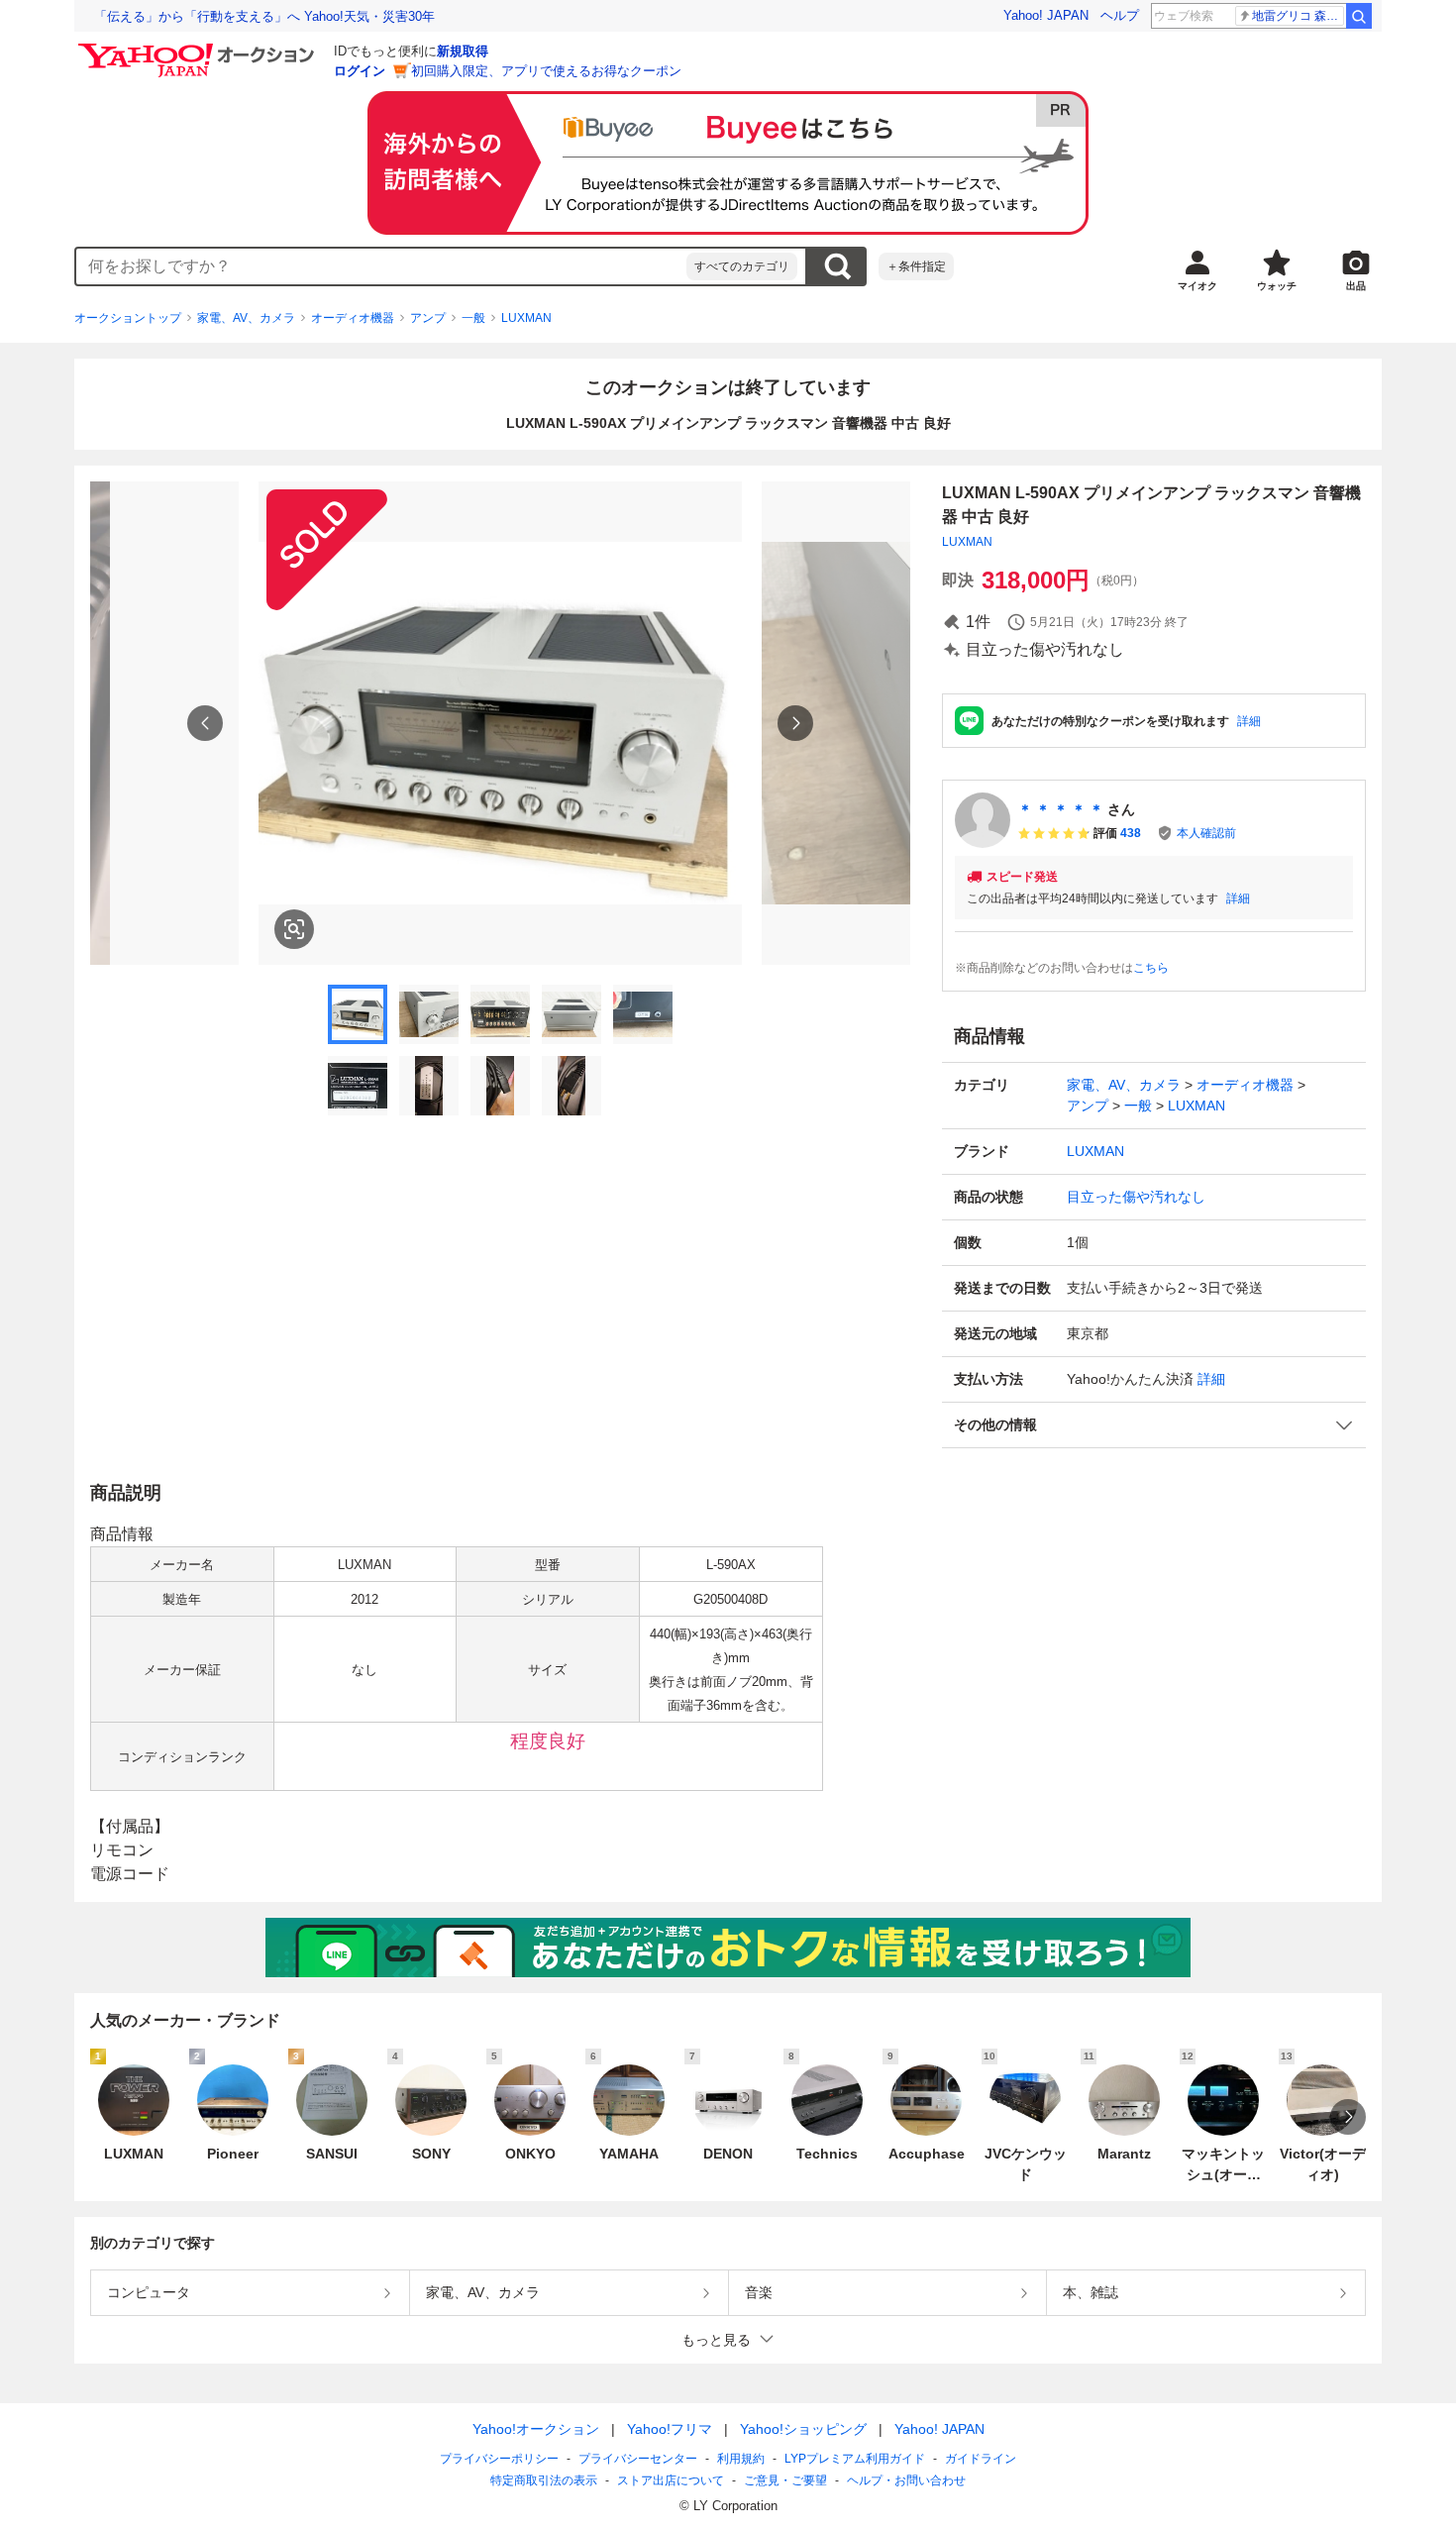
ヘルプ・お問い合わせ (906, 2480)
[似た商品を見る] (294, 929)
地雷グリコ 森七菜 (1298, 16)
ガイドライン (981, 2459)
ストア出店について (671, 2480)
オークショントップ (128, 318)
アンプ (428, 318)
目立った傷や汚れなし (1136, 1197)
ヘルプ (1120, 15)
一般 (473, 318)
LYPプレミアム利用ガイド (855, 2459)
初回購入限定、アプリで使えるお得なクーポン (546, 71)
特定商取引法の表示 (544, 2480)
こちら (1151, 968)
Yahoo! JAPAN (1046, 15)
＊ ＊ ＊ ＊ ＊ (1061, 809)
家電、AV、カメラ (246, 318)
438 (1131, 833)
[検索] (1359, 16)
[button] (1154, 1425)
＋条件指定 (916, 266)
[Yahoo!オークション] (199, 49)
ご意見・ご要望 (785, 2480)
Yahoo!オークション (536, 2429)
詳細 (1249, 721)
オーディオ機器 (353, 318)
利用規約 (741, 2459)
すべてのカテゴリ (742, 266)
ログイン (360, 71)
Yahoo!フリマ (670, 2429)
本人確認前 (1206, 833)
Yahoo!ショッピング (803, 2429)
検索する (837, 266)
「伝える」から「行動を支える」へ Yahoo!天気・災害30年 (264, 16)
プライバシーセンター (638, 2459)
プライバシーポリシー (499, 2459)
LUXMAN (526, 318)
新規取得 (463, 51)
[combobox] (381, 266)
